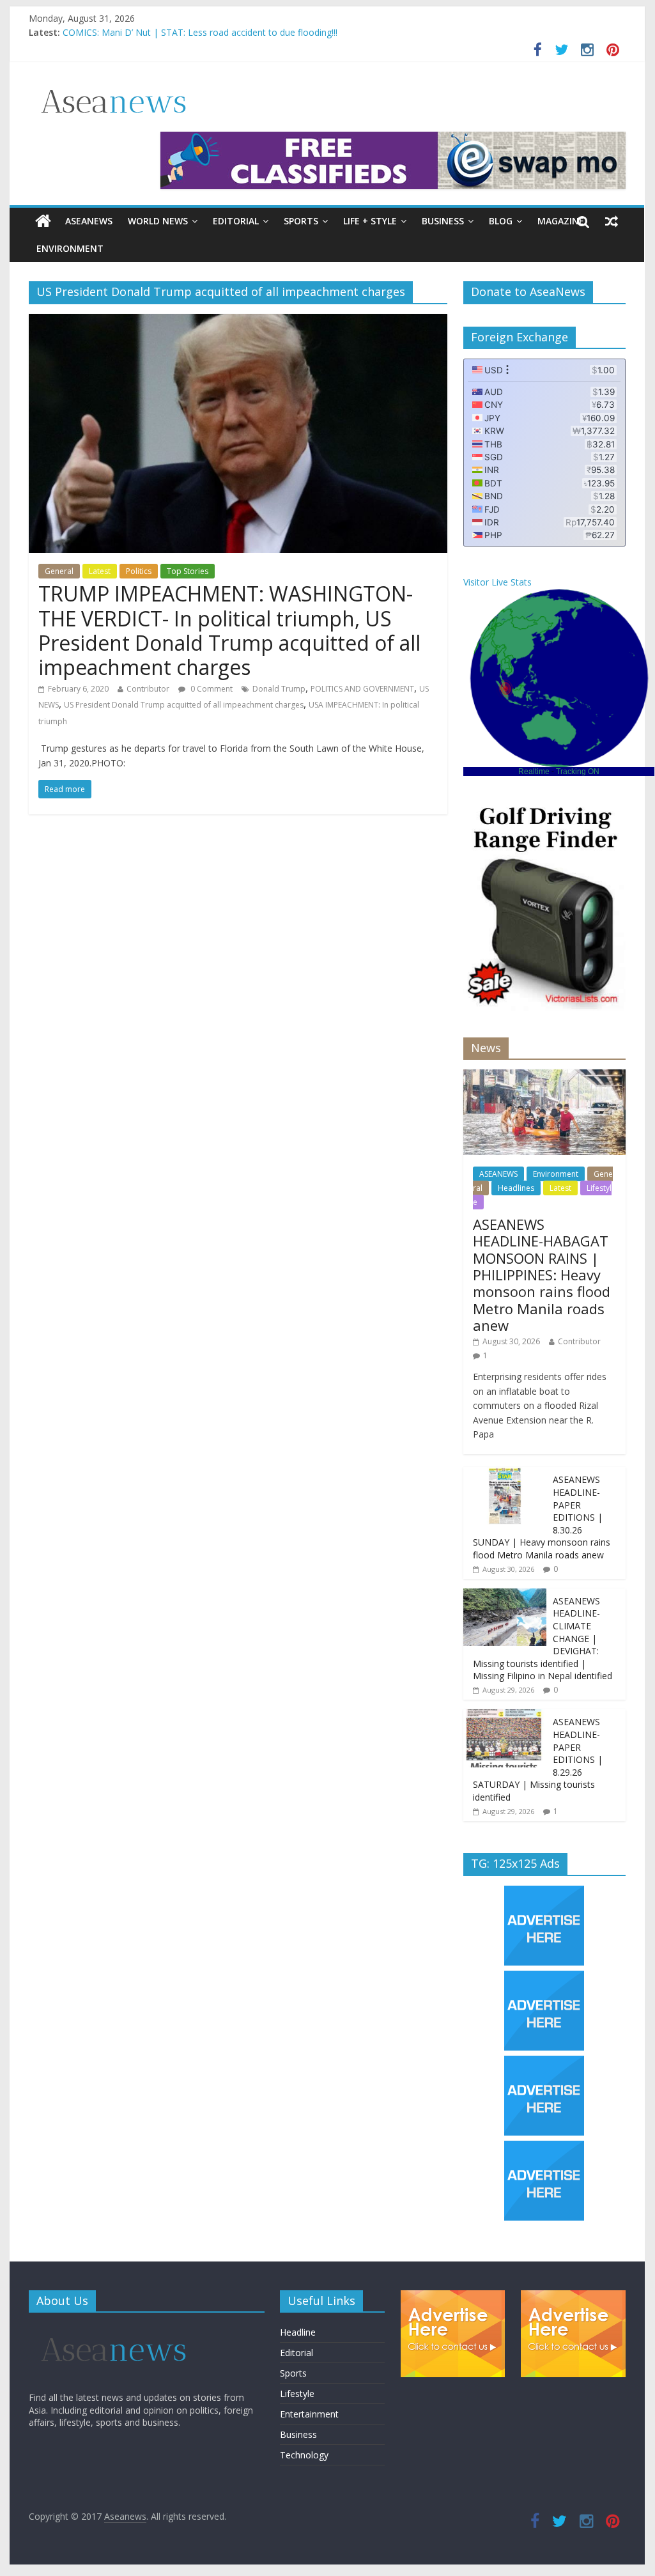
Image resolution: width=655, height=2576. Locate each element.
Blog (501, 221)
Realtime (534, 772)
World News (158, 221)
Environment (70, 248)
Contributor (148, 689)
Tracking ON (578, 772)
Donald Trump (279, 689)
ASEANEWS (89, 221)
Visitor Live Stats (497, 582)
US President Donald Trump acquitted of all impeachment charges (184, 705)
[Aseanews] (43, 221)
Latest (100, 571)
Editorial (236, 221)
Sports (301, 221)
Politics (139, 571)
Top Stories (188, 571)
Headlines (516, 1188)
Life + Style (370, 221)
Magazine (561, 221)
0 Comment (211, 689)
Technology (304, 2455)
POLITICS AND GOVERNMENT (362, 689)
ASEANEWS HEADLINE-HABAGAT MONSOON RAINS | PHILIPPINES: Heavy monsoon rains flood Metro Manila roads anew (542, 1275)
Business (443, 221)
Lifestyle (297, 2394)
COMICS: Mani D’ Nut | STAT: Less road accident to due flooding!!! (200, 32)
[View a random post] (612, 221)
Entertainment (309, 2414)
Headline (298, 2332)
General (59, 571)
